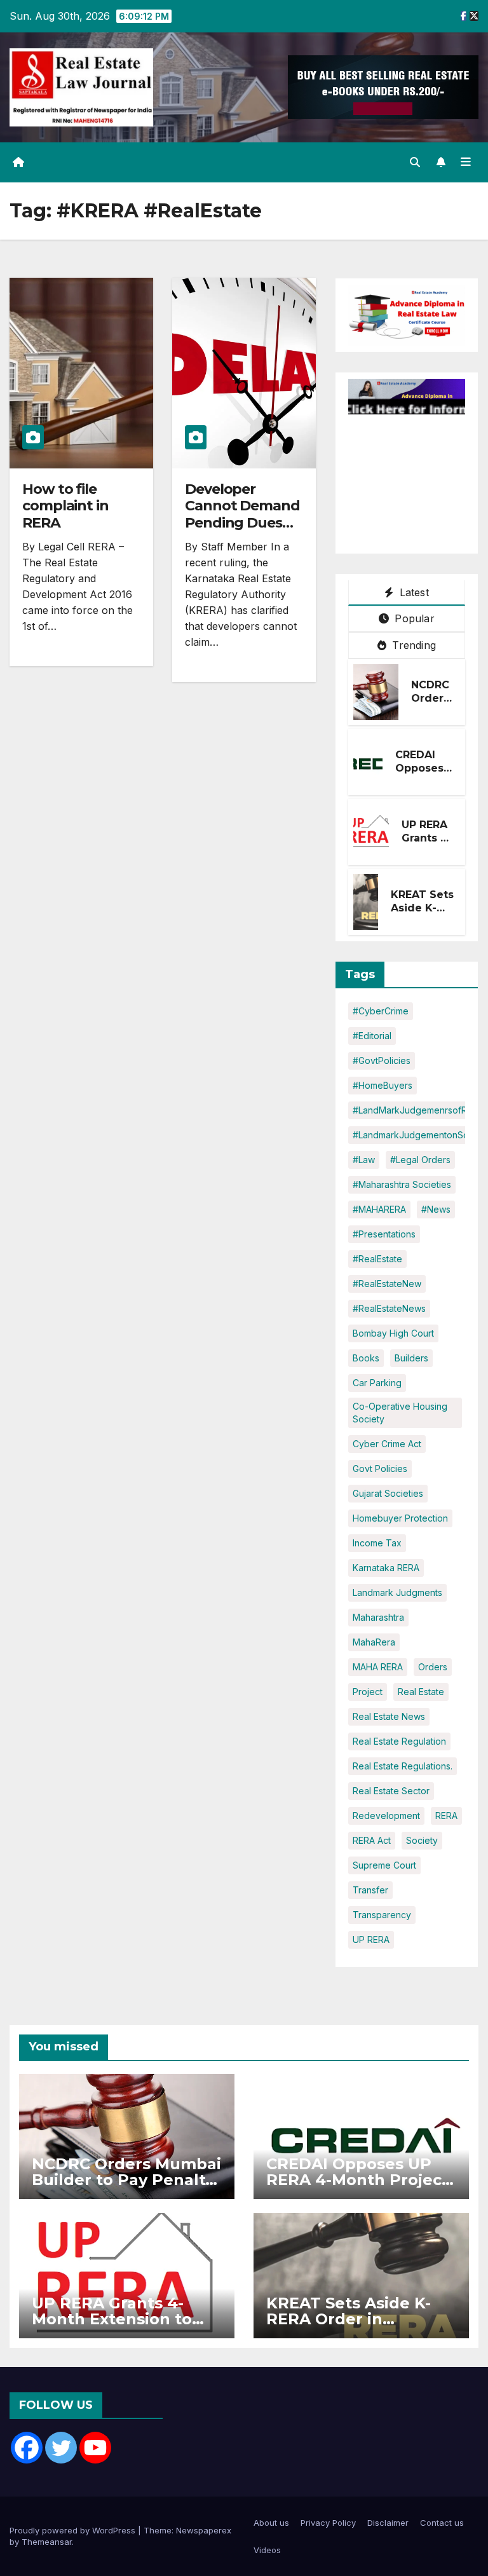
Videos (267, 2550)
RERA (446, 1816)
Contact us (442, 2523)
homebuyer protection (400, 1518)
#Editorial (372, 1036)
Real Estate (421, 1692)
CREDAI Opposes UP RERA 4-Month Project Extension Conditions (357, 2180)
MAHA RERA (378, 1667)
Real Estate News (389, 1716)
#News (436, 1209)
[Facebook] (27, 2448)
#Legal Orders (420, 1160)
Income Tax (377, 1543)
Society (422, 1840)
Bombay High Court (393, 1333)
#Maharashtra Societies (402, 1184)
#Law (364, 1160)
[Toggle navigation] (466, 162)
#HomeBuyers (383, 1085)
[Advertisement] (418, 478)
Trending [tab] (412, 645)
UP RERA (371, 1939)
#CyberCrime (381, 1011)
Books (366, 1358)
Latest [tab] (412, 592)
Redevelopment (386, 1816)
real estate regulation (399, 1741)
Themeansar (47, 2542)
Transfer (370, 1890)
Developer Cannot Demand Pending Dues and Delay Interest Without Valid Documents (244, 531)
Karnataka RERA (386, 1568)
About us (271, 2523)
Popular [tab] (413, 618)
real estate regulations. (403, 1766)
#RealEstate (377, 1259)
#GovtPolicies (382, 1060)
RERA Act (372, 1840)
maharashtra (378, 1617)
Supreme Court (384, 1865)
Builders (411, 1358)
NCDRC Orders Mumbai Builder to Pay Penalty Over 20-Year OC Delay (126, 2180)
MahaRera (374, 1642)
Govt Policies (380, 1469)
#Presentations (384, 1234)
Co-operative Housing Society (400, 1413)
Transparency (382, 1915)
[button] (415, 162)
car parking (377, 1383)
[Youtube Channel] (95, 2448)
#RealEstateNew (387, 1284)
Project (368, 1692)
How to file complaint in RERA (65, 506)
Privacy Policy (328, 2523)
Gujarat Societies (388, 1493)
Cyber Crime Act (387, 1444)
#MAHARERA (379, 1209)
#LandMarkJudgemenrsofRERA (418, 1110)
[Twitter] (61, 2448)
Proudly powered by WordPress (74, 2530)
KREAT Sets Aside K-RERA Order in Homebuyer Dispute (349, 2319)
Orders (433, 1667)
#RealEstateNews (389, 1308)
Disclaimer (388, 2523)
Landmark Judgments (397, 1592)
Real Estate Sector (391, 1791)
